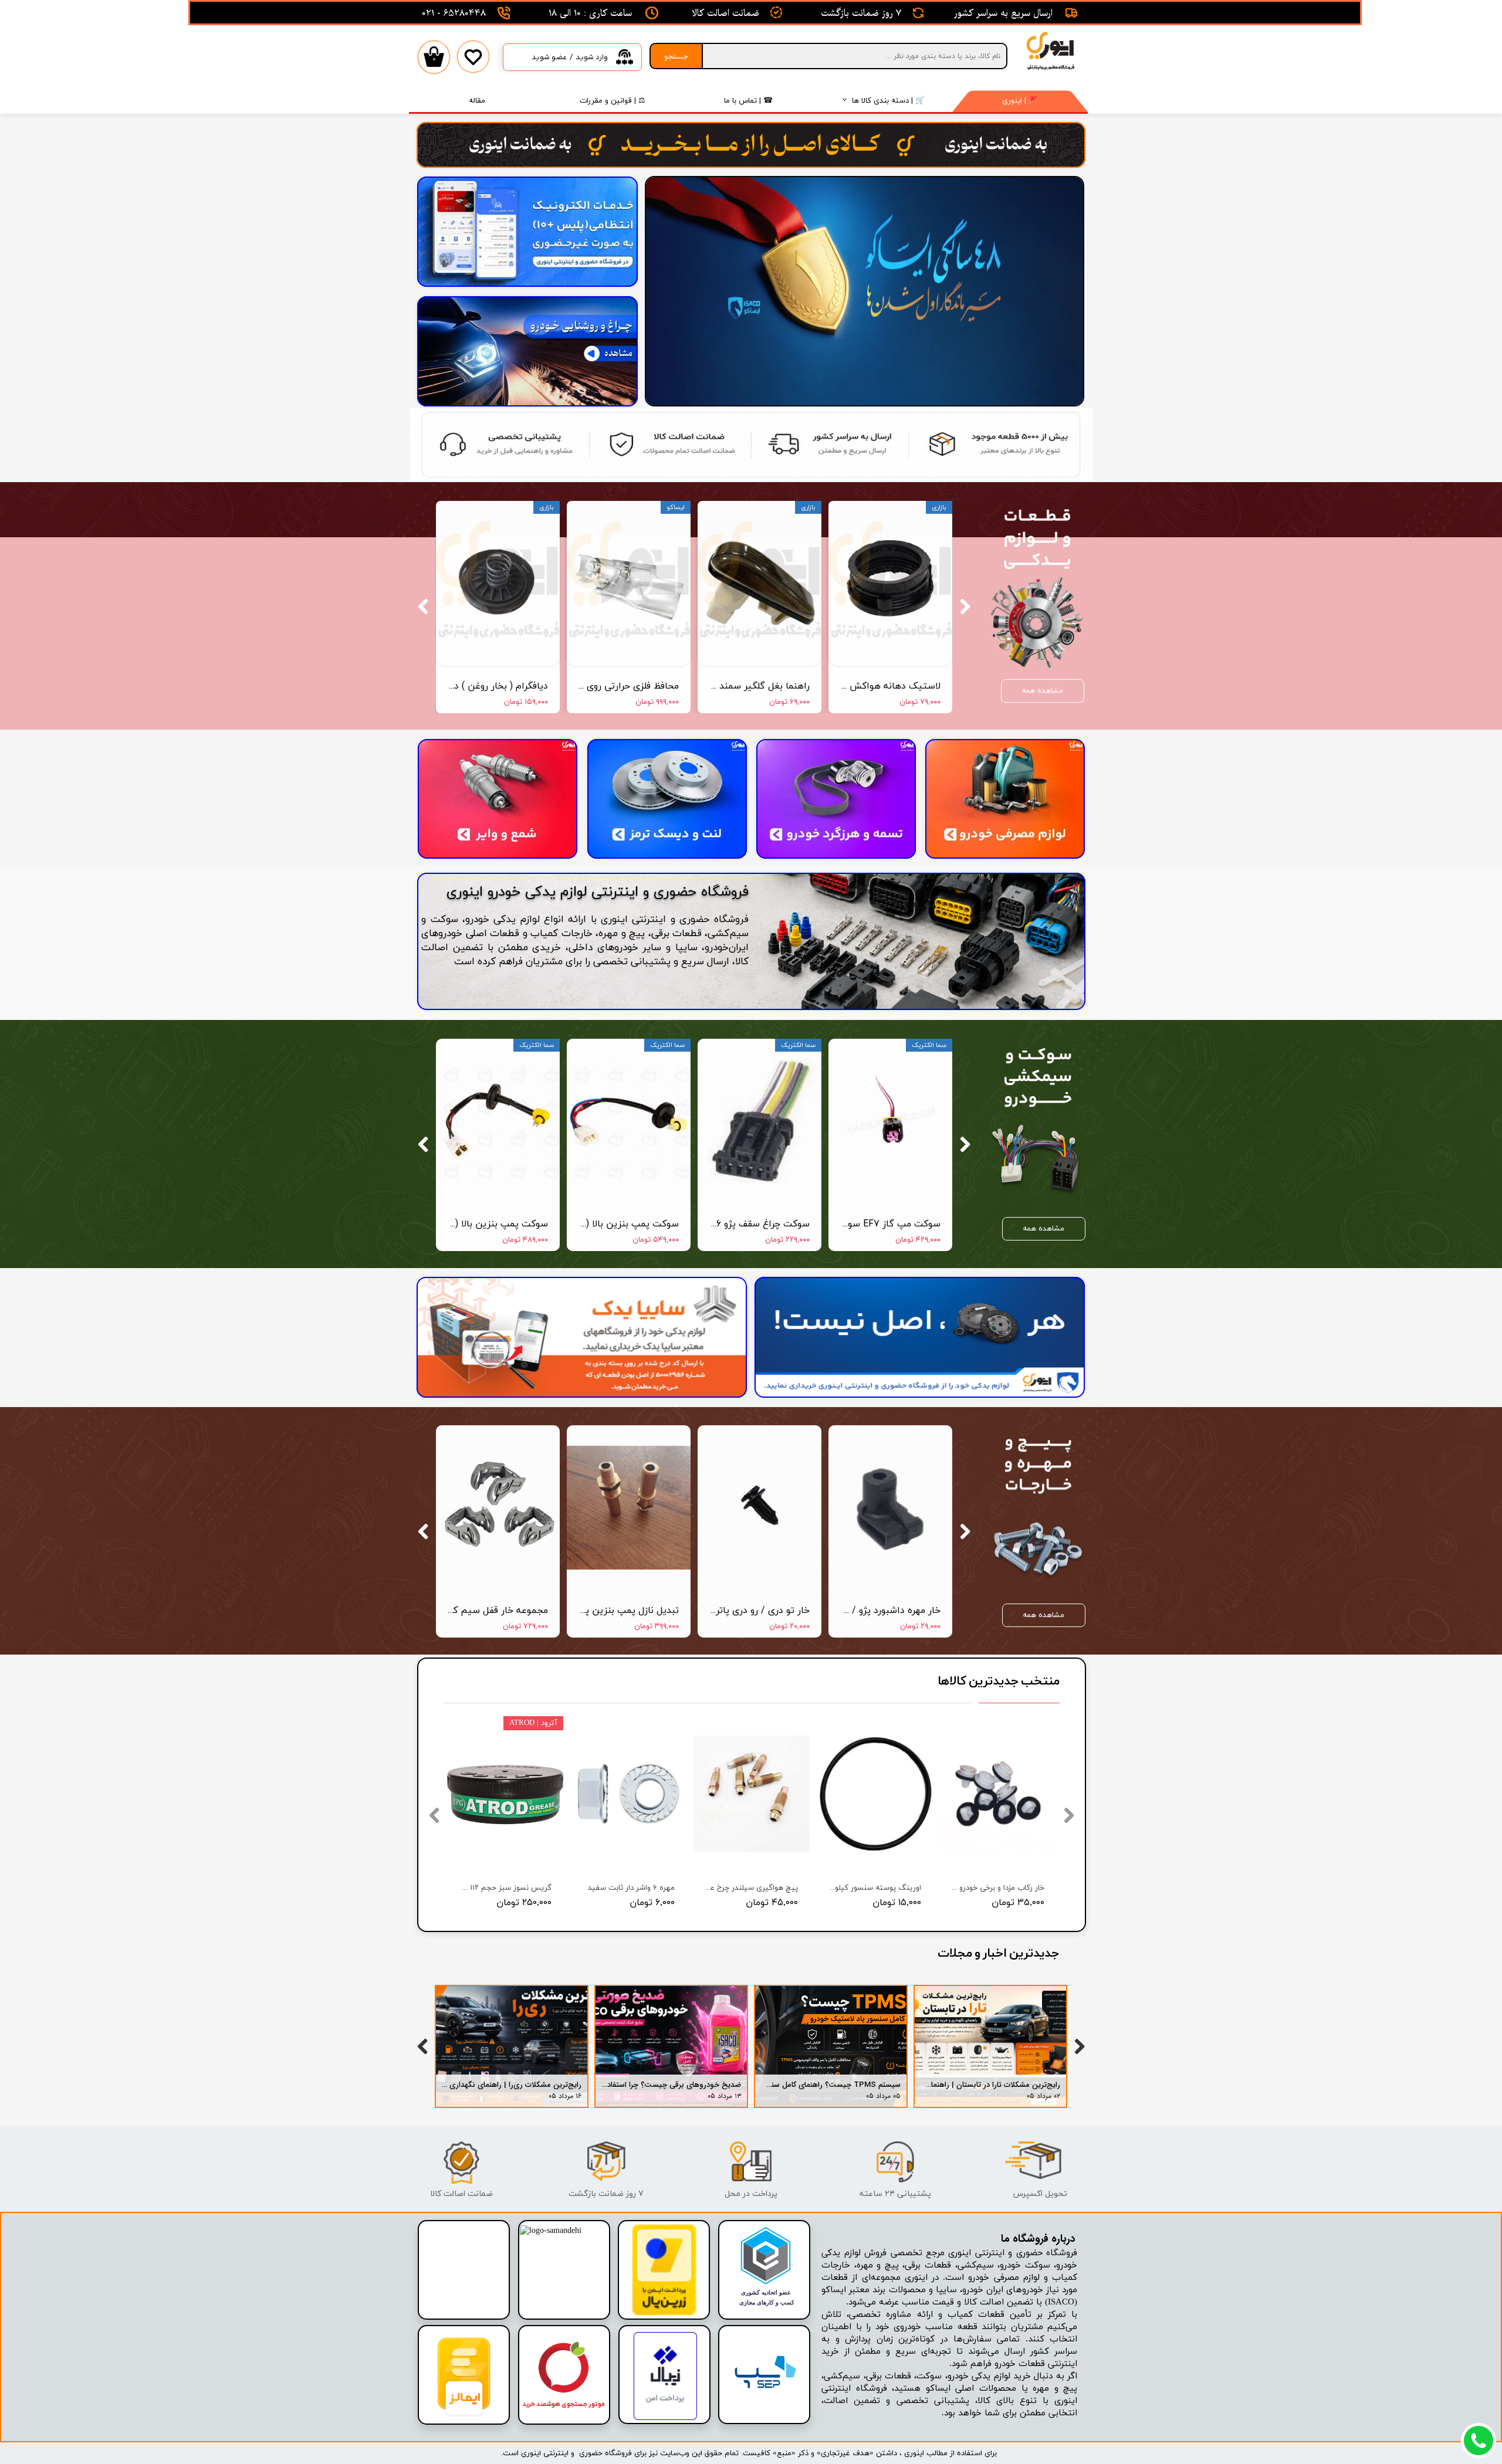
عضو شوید (549, 57)
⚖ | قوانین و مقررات (613, 100)
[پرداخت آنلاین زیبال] (665, 2418)
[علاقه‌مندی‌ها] (473, 65)
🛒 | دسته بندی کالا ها (888, 100)
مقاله (477, 100)
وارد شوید (592, 57)
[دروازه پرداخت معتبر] (664, 2314)
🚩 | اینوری (1020, 100)
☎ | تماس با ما (748, 100)
